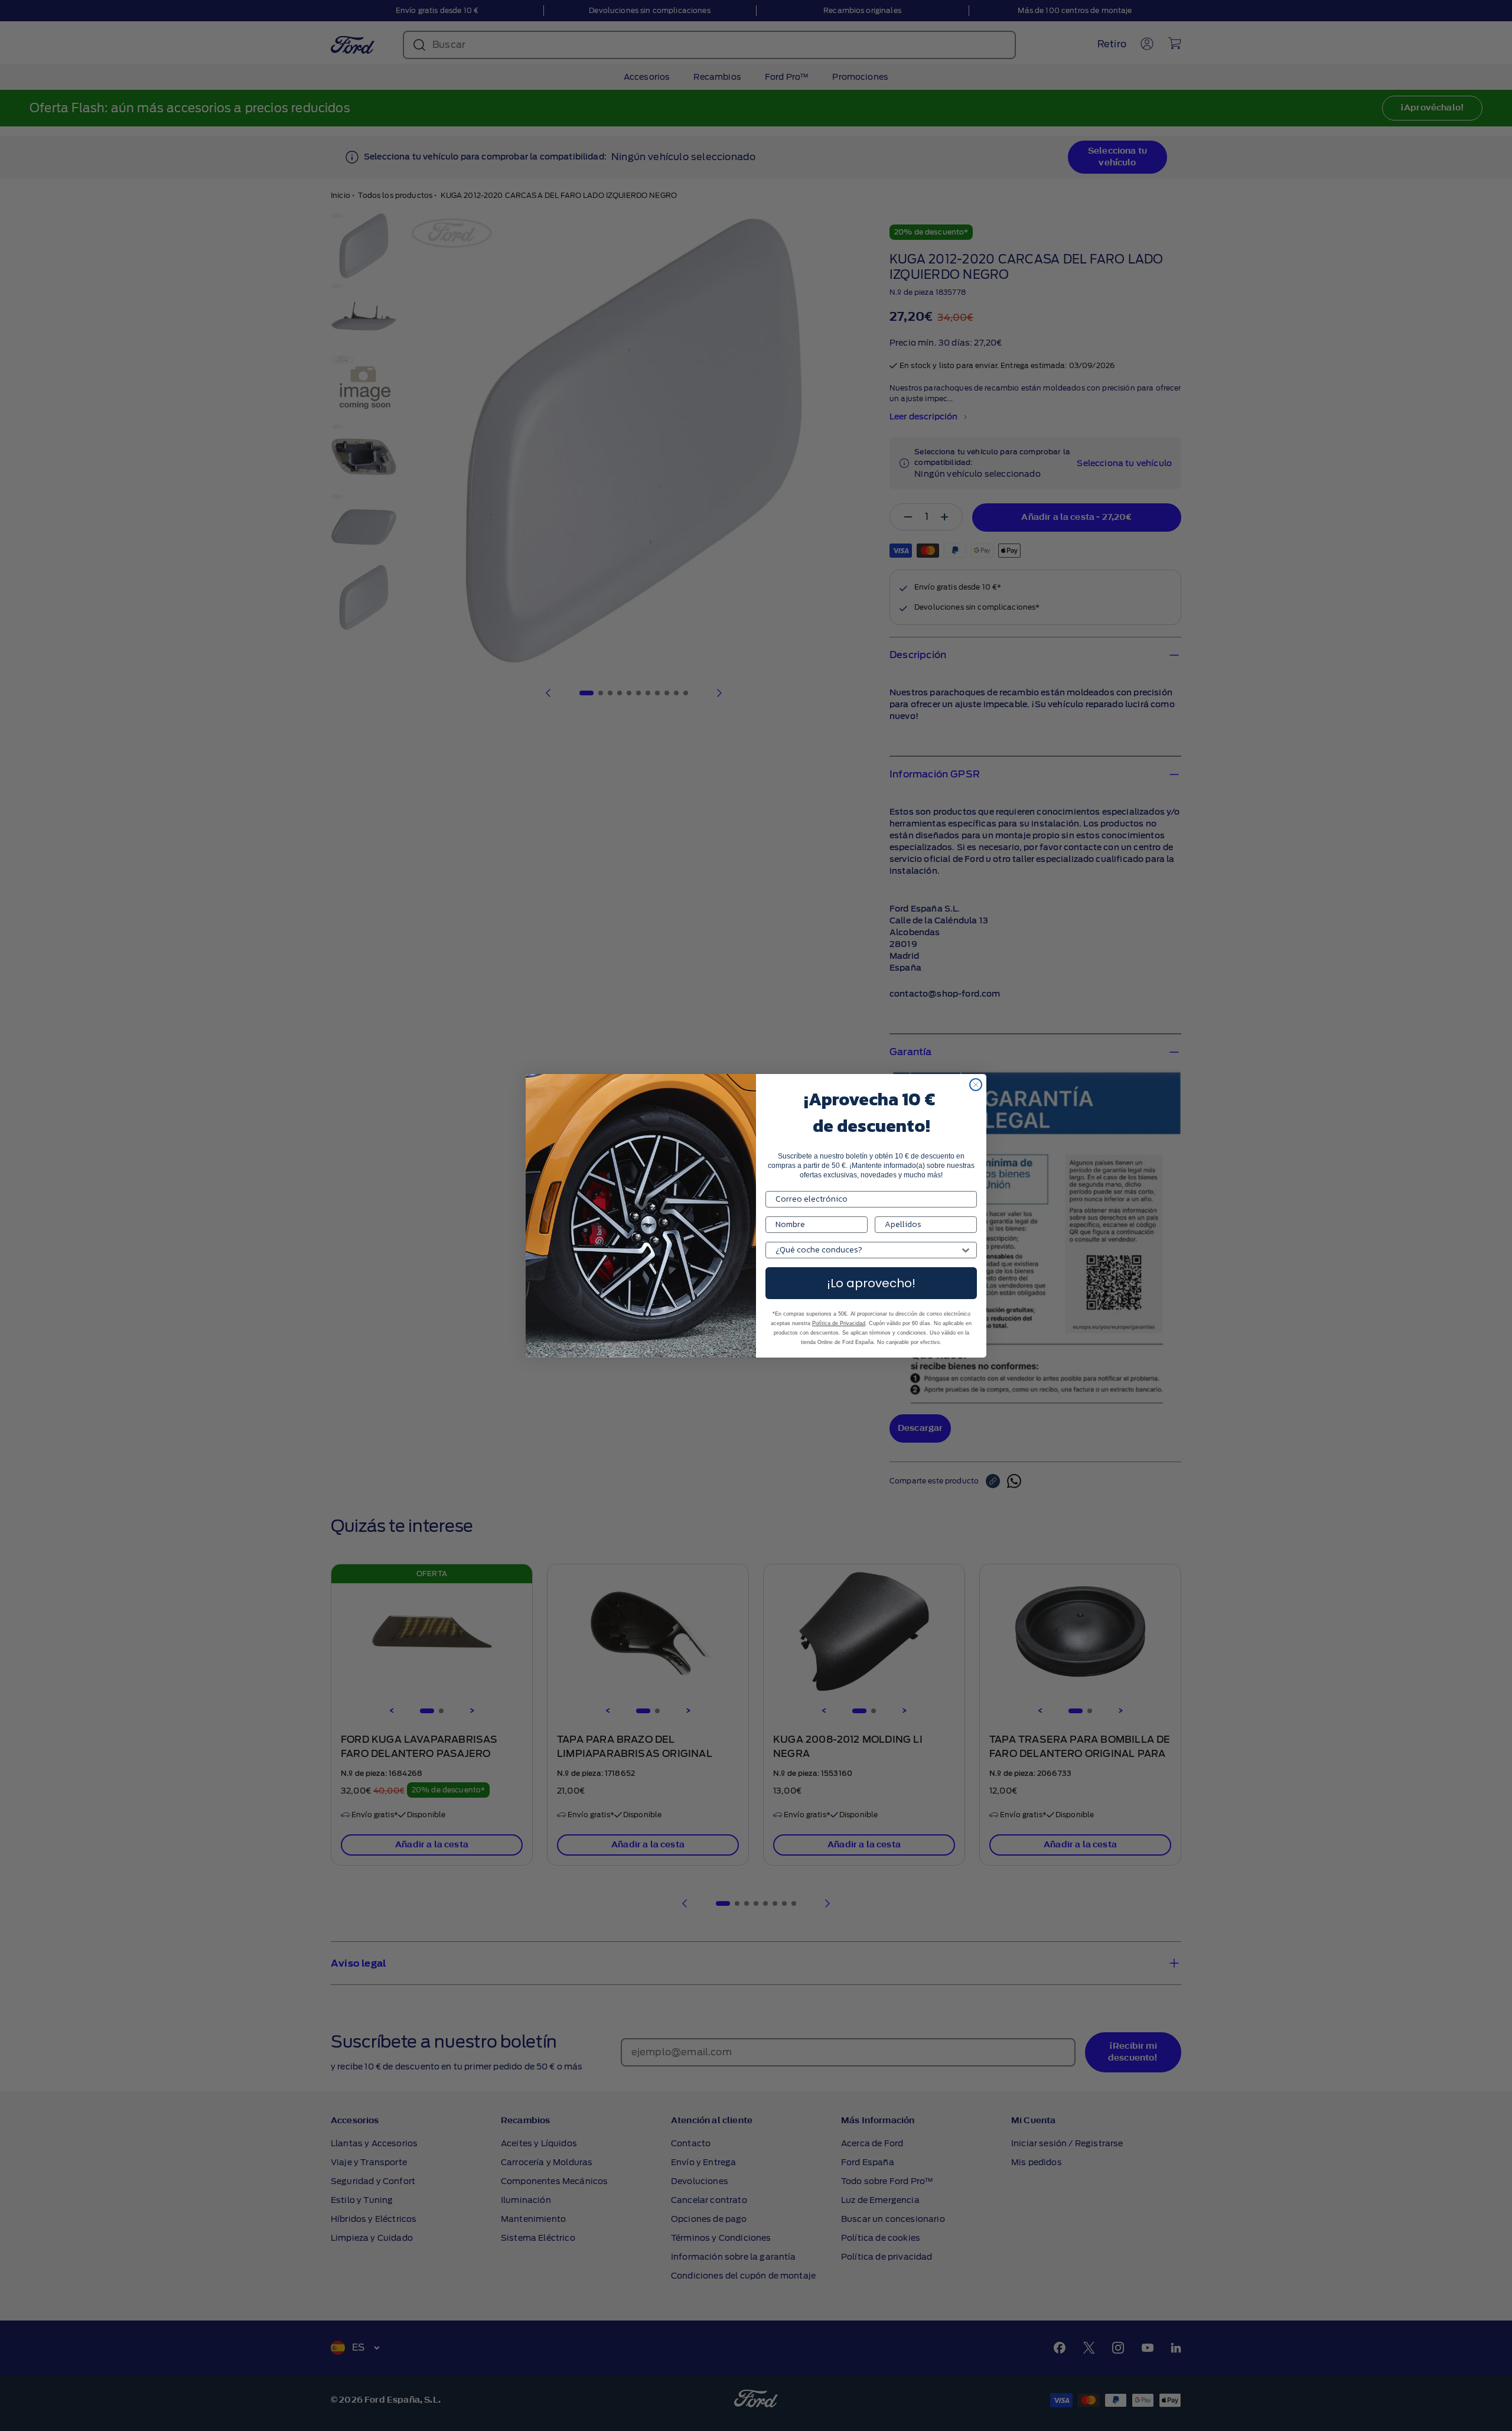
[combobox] (868, 1250)
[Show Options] (966, 1250)
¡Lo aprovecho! (871, 1283)
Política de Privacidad (839, 1323)
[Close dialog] (976, 1085)
